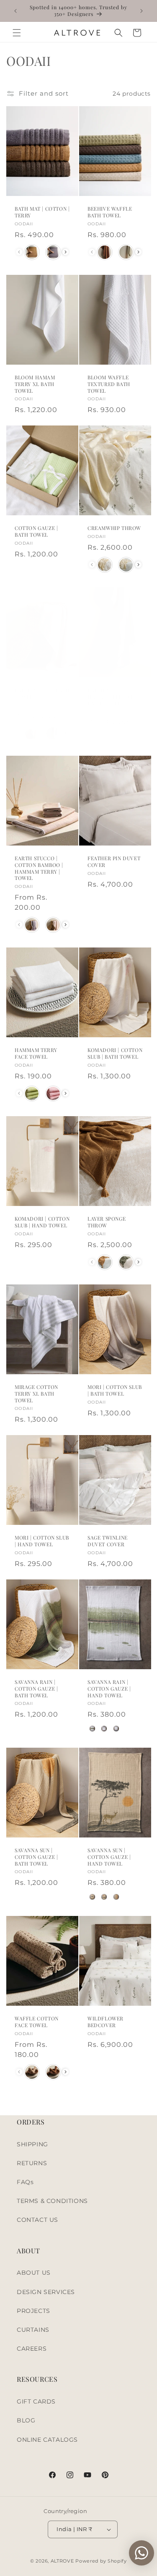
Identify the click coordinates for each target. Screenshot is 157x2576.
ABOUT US (34, 2273)
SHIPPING (32, 2144)
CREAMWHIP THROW (114, 528)
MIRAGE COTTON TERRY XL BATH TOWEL (36, 1394)
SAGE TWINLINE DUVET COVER (108, 1541)
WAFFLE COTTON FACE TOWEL (37, 2022)
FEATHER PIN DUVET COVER (114, 862)
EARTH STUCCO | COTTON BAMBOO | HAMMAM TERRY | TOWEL (39, 869)
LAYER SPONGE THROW (107, 1222)
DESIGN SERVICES (46, 2292)
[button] (17, 33)
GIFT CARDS (36, 2401)
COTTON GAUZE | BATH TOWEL (36, 531)
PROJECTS (33, 2311)
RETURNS (32, 2163)
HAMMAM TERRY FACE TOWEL (36, 1054)
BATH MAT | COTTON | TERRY (42, 213)
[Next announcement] (142, 11)
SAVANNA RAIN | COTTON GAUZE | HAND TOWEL (109, 1689)
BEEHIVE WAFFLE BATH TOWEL (110, 213)
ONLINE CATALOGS (47, 2440)
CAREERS (32, 2349)
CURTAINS (33, 2330)
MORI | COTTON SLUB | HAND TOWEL (42, 1541)
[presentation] (66, 252)
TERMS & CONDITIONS (52, 2201)
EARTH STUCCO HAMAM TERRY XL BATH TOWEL (111, 697)
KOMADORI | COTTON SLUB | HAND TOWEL (42, 1222)
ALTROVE (62, 2561)
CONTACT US (37, 2220)
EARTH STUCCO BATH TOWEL (42, 693)
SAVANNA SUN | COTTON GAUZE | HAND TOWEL (109, 1857)
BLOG (26, 2420)
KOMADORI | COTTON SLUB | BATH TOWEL (115, 1054)
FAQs (25, 2182)
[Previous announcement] (15, 11)
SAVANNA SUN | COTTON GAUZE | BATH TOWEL (36, 1857)
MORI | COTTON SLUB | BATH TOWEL (115, 1391)
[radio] (32, 252)
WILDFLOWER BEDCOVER (106, 2022)
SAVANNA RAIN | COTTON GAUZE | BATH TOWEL (36, 1689)
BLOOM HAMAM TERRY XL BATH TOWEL (35, 384)
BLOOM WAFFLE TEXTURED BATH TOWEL (109, 384)
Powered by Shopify (101, 2561)
